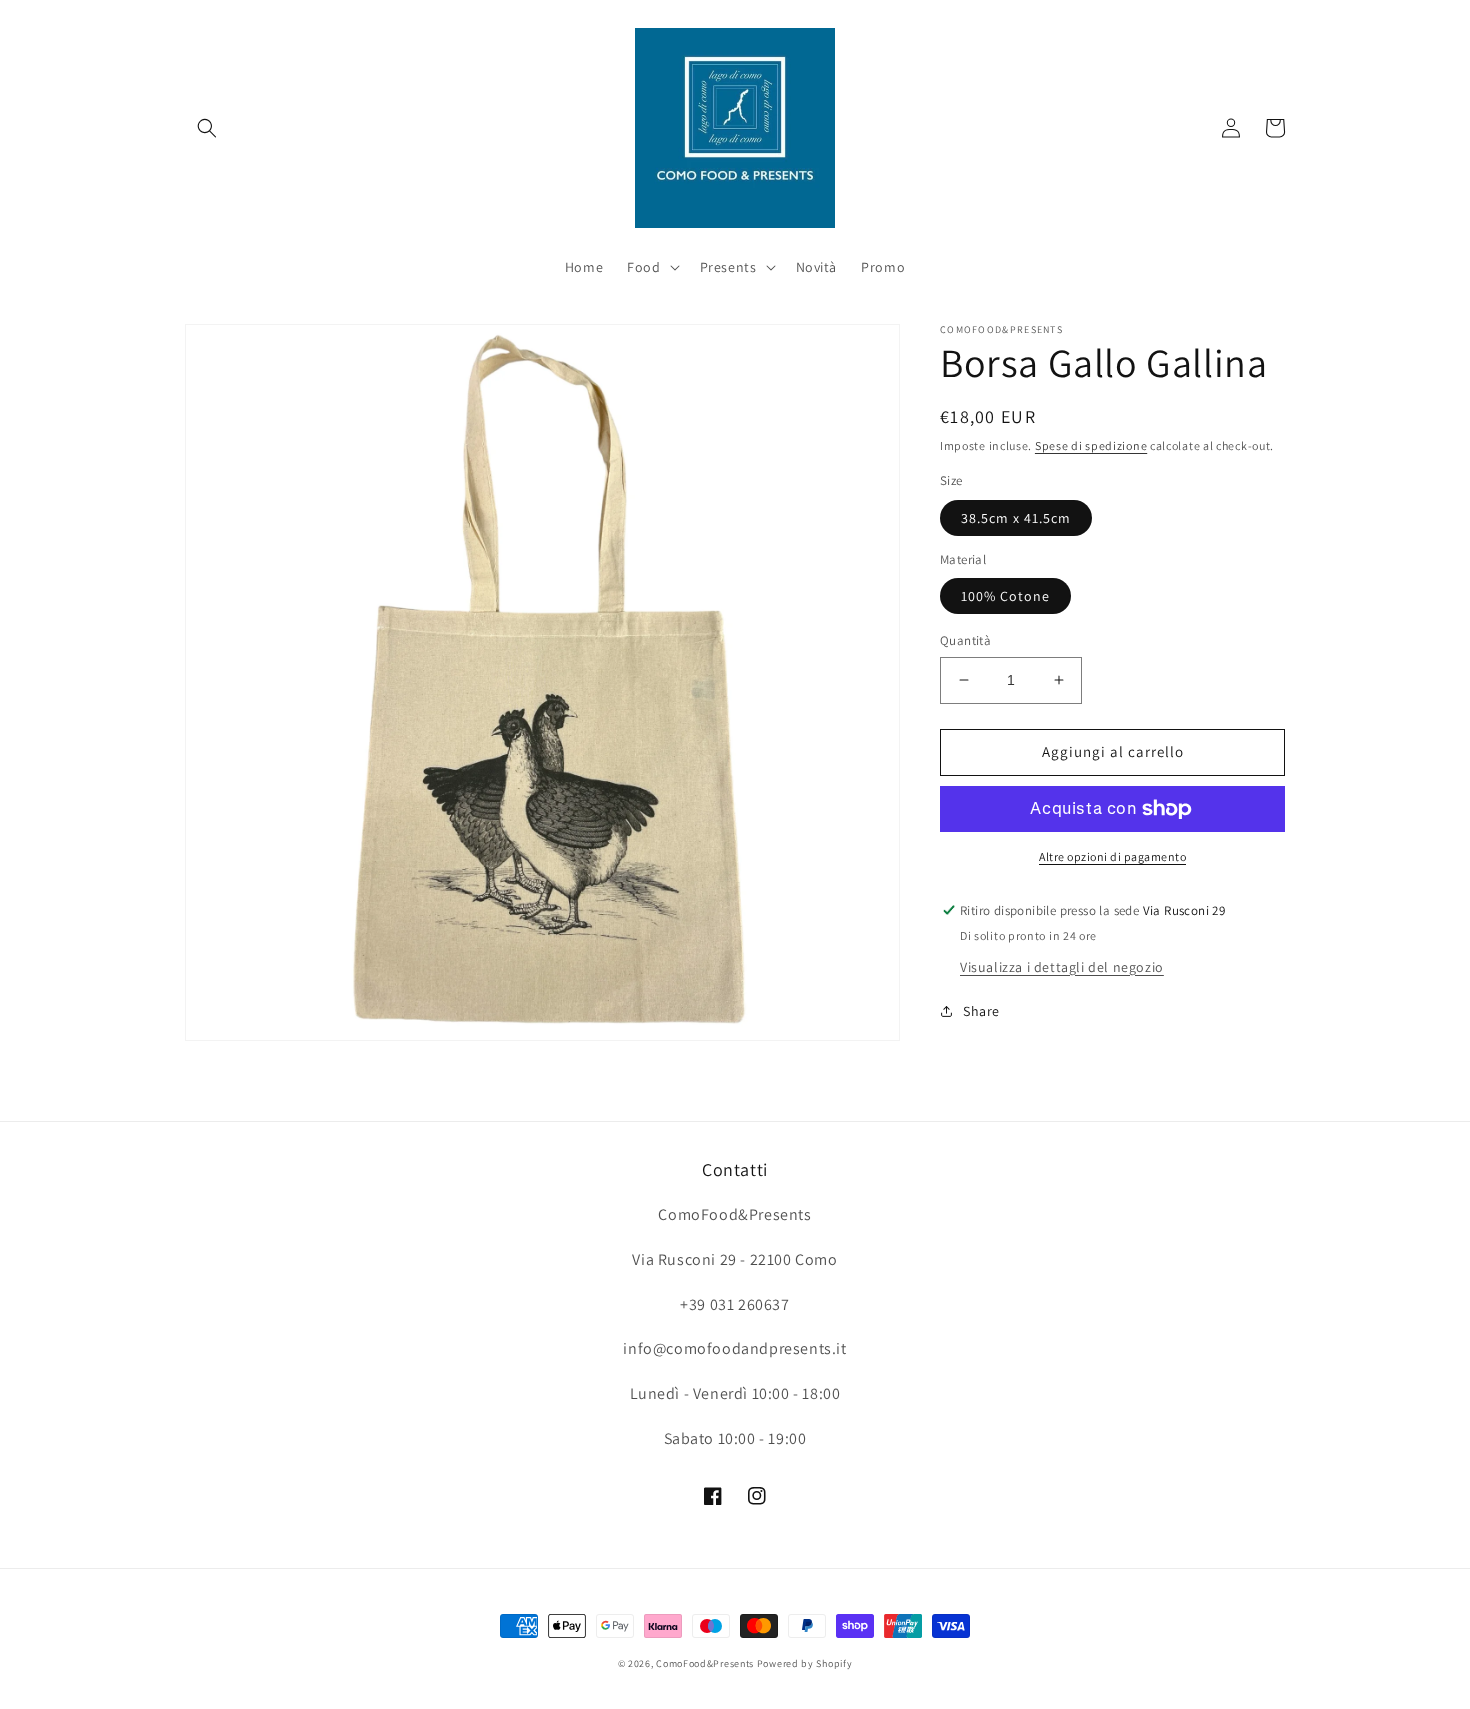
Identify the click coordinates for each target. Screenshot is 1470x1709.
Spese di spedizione (1091, 445)
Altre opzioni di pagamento (1112, 856)
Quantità (965, 640)
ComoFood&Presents (705, 1663)
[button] (207, 128)
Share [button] (981, 1010)
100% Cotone (1005, 596)
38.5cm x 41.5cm (1016, 518)
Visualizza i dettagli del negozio (1062, 966)
